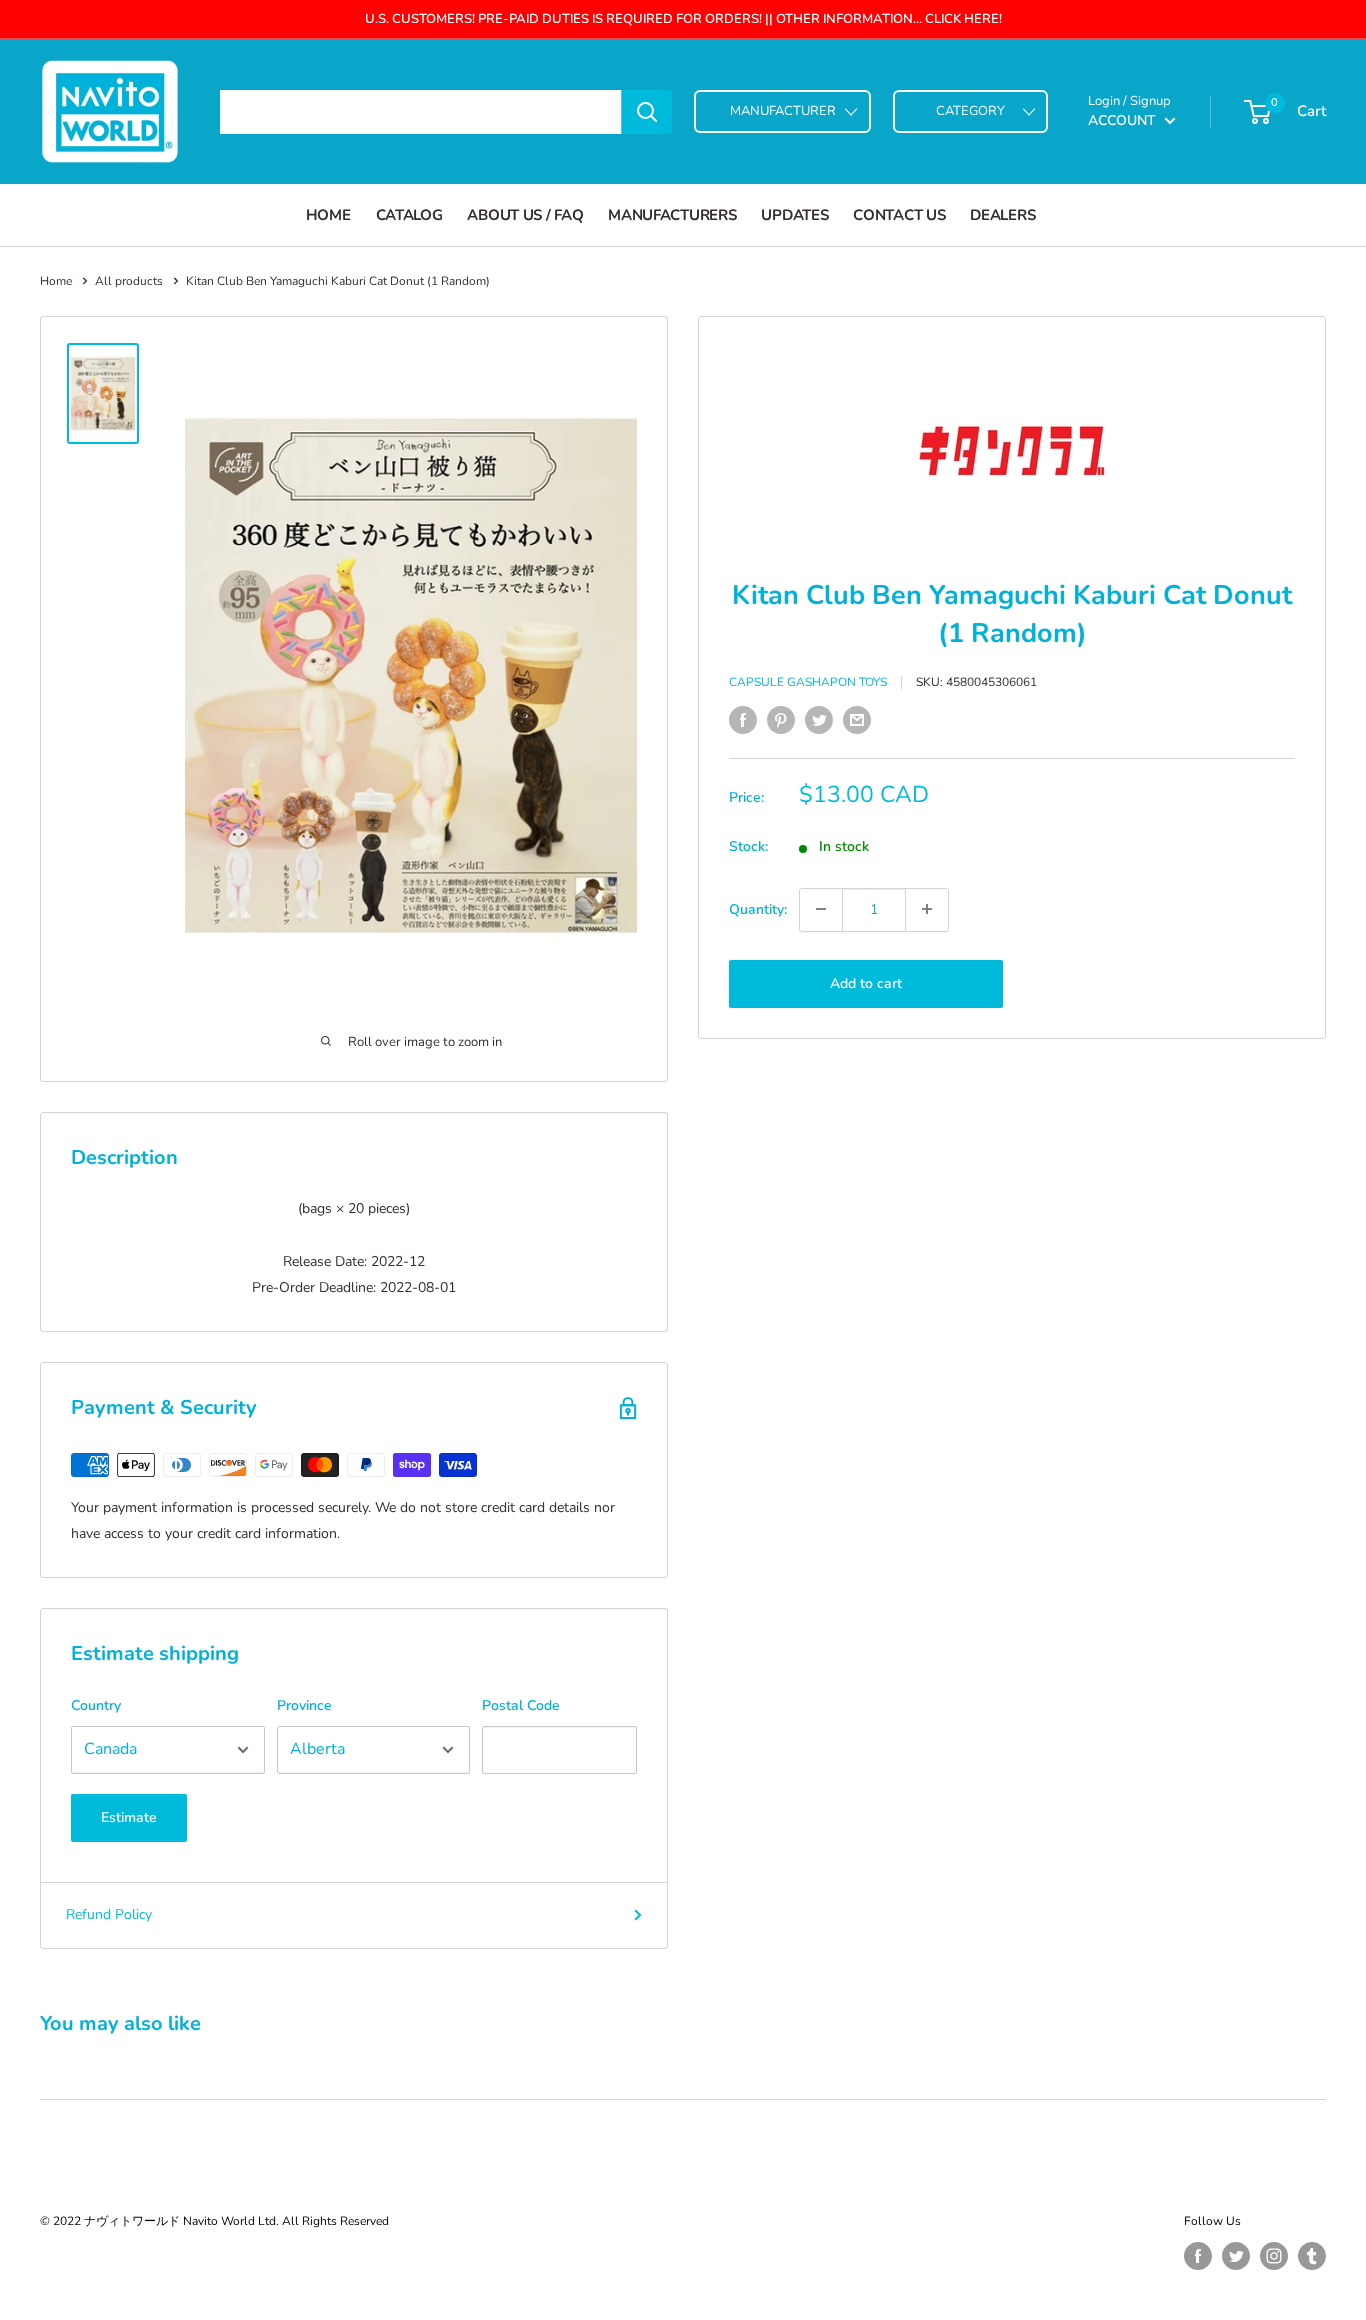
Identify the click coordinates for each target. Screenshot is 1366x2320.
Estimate (129, 1817)
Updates (794, 215)
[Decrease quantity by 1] (821, 909)
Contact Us (899, 215)
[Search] (647, 112)
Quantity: (758, 908)
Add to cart (866, 982)
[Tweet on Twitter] (819, 720)
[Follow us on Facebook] (1198, 2256)
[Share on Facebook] (743, 720)
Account (1124, 120)
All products (129, 281)
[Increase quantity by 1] (927, 909)
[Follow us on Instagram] (1274, 2256)
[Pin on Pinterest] (781, 720)
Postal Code (521, 1705)
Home (328, 215)
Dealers (1002, 215)
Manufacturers (672, 215)
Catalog (409, 215)
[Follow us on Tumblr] (1312, 2256)
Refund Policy (109, 1914)
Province (304, 1705)
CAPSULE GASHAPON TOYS (808, 682)
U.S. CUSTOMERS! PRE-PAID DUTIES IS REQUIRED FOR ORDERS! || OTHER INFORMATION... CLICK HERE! (683, 19)
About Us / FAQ (525, 215)
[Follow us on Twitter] (1236, 2256)
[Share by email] (857, 720)
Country (96, 1705)
